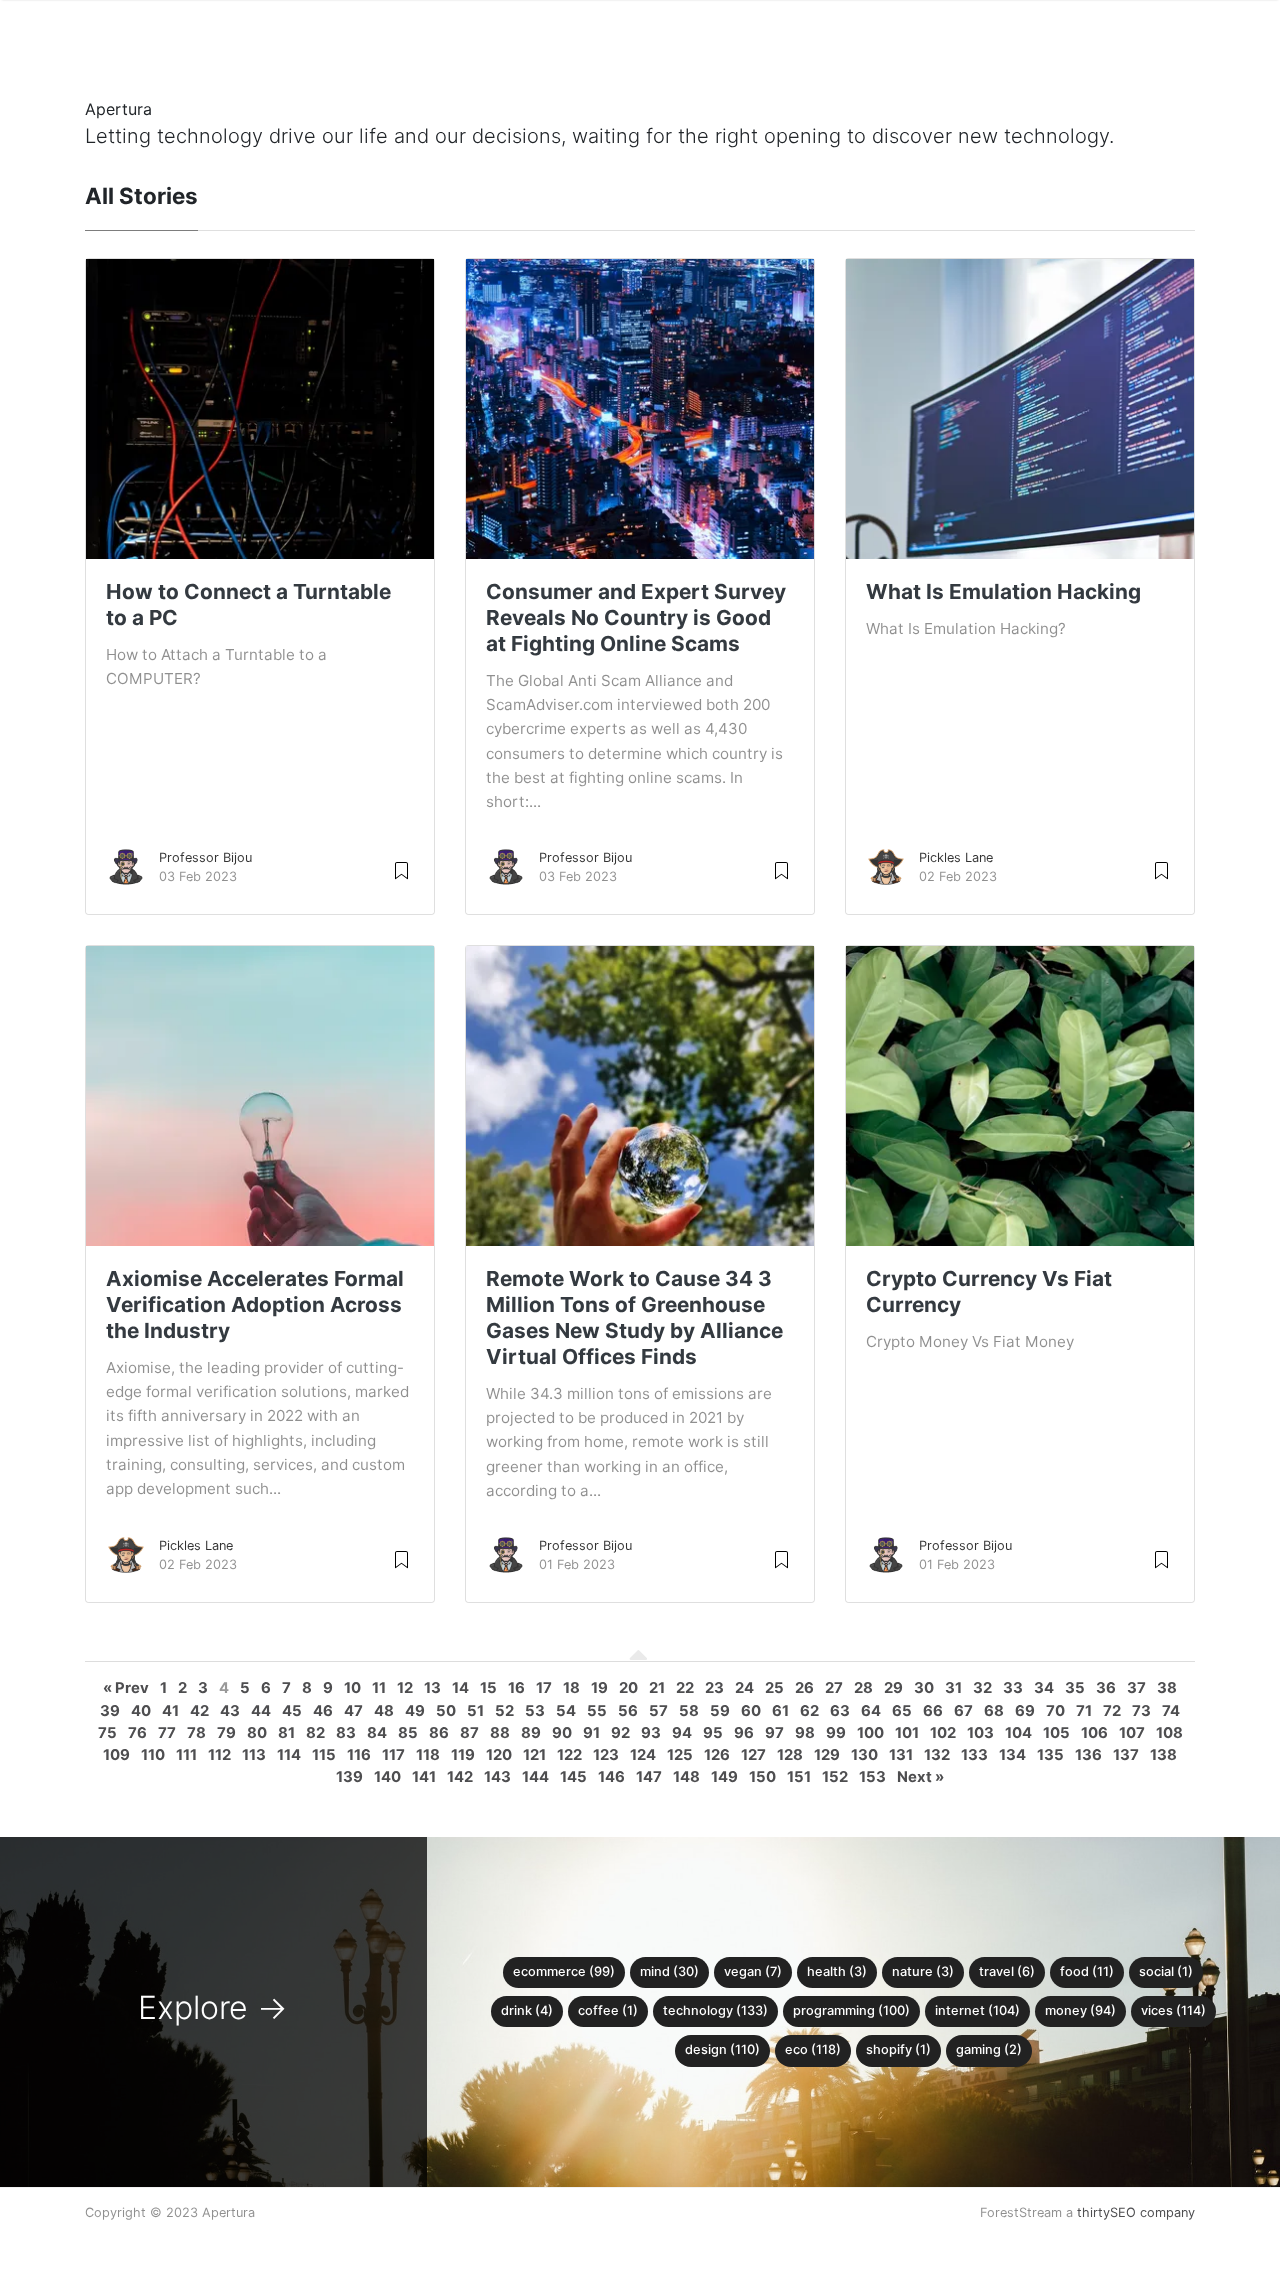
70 (1055, 1711)
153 (872, 1777)
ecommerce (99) (564, 1971)
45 (292, 1711)
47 (353, 1711)
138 (1163, 1755)
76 (137, 1733)
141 (424, 1777)
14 (460, 1688)
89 (531, 1733)
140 (387, 1777)
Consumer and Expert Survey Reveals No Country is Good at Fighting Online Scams (636, 617)
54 (566, 1711)
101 (907, 1733)
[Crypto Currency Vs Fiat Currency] (1020, 1205)
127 (753, 1755)
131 (901, 1755)
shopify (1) (898, 2049)
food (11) (1087, 1971)
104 (1018, 1733)
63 (840, 1711)
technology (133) (715, 2010)
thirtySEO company (1136, 2212)
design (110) (722, 2049)
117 (393, 1755)
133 (974, 1755)
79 (226, 1733)
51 (475, 1711)
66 (933, 1711)
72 (1112, 1711)
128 (790, 1755)
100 (870, 1733)
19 (599, 1688)
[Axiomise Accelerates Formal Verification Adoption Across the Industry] (260, 1161)
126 (717, 1755)
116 (359, 1755)
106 (1094, 1733)
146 (611, 1777)
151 (799, 1777)
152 (835, 1777)
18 (571, 1688)
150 (762, 1777)
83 (346, 1733)
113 (254, 1755)
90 (562, 1733)
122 (569, 1755)
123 (606, 1755)
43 (230, 1711)
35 (1075, 1688)
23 (714, 1688)
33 (1013, 1688)
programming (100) (851, 2010)
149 (724, 1777)
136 (1088, 1755)
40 (141, 1711)
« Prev (126, 1688)
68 (994, 1711)
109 (116, 1755)
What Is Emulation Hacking (1003, 591)
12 (405, 1688)
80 (257, 1733)
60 (751, 1711)
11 (379, 1688)
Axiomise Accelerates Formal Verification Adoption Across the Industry (255, 1304)
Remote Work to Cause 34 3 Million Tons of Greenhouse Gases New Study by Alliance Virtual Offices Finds (634, 1317)
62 (809, 1711)
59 (720, 1711)
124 (643, 1755)
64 (871, 1711)
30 (924, 1688)
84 (377, 1733)
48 (384, 1711)
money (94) (1080, 2010)
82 (315, 1733)
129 (827, 1755)
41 (170, 1711)
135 (1050, 1755)
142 (460, 1777)
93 (651, 1733)
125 (680, 1755)
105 (1056, 1733)
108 (1169, 1733)
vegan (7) (753, 1971)
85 (408, 1733)
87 (469, 1733)
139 (349, 1777)
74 (1171, 1711)
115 (324, 1755)
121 (534, 1755)
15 (488, 1688)
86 (439, 1733)
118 (428, 1755)
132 (937, 1755)
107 (1132, 1733)
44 (261, 1711)
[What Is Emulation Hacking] (1020, 474)
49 (415, 1711)
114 (289, 1755)
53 (535, 1711)
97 (774, 1733)
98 (805, 1733)
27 (834, 1688)
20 (628, 1688)
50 (446, 1711)
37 (1136, 1688)
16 (516, 1688)
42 (199, 1711)
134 (1012, 1755)
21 (657, 1688)
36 (1106, 1688)
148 (686, 1777)
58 (689, 1711)
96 (744, 1733)
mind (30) (669, 1971)
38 (1167, 1688)
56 (628, 1711)
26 (804, 1688)
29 (893, 1688)
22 (685, 1688)
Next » (920, 1777)
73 (1141, 1711)
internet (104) (977, 2010)
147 (649, 1777)
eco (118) (813, 2049)
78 (196, 1733)
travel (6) (1007, 1971)
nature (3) (923, 1971)
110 (153, 1755)
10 (352, 1688)
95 (713, 1733)
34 (1044, 1688)
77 (167, 1733)
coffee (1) (608, 2010)
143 (497, 1777)
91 (591, 1733)
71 (1084, 1711)
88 (500, 1733)
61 (780, 1711)
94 (682, 1733)
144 (535, 1777)
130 (864, 1755)
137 (1126, 1755)
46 (323, 1711)
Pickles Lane (956, 857)
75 (107, 1733)
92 (620, 1733)
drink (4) (527, 2010)
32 (982, 1688)
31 (953, 1688)
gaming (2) (989, 2049)
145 (573, 1777)
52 (504, 1711)
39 (110, 1711)
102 (943, 1733)
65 (902, 1711)
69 (1025, 1711)
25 (774, 1688)
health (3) (837, 1971)
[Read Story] (401, 869)
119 (463, 1755)
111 (186, 1755)
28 (863, 1688)
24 (744, 1688)
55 (597, 1711)
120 (499, 1755)
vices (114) (1173, 2010)
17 (544, 1688)
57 (658, 1711)
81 (286, 1733)
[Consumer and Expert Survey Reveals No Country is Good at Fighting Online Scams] (640, 474)
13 (432, 1688)
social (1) (1166, 1971)
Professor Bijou (205, 857)
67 (963, 1711)
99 (836, 1733)
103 (980, 1733)
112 (219, 1755)
